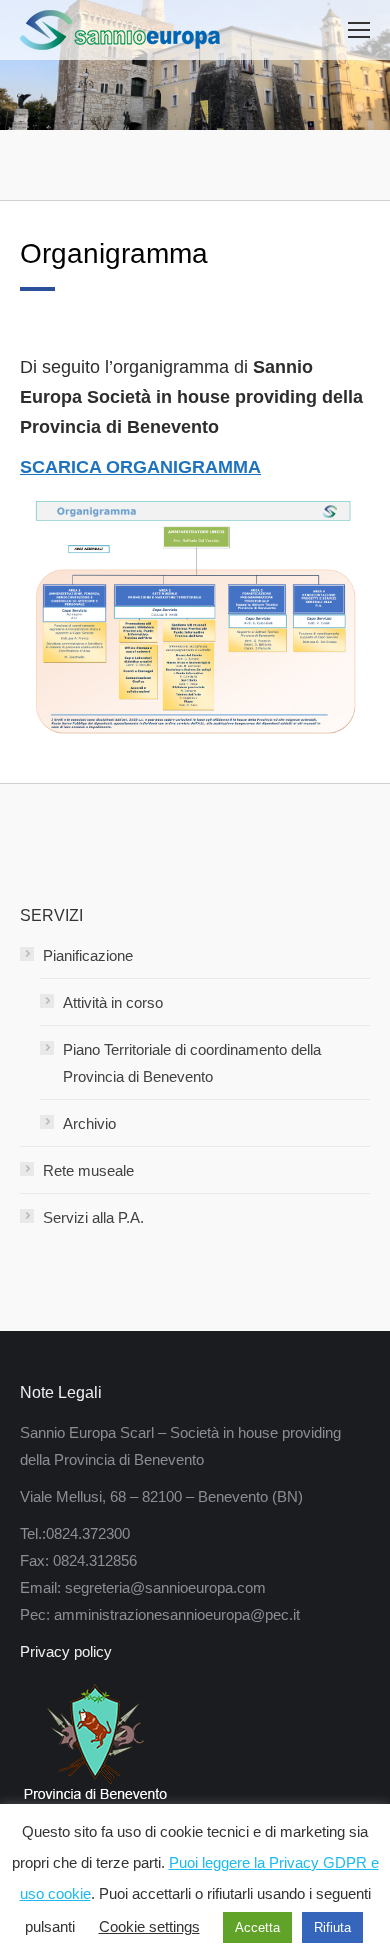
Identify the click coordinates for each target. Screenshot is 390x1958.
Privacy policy (66, 1651)
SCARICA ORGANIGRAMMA (140, 467)
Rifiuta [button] (332, 1927)
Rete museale (88, 1170)
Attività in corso (113, 1002)
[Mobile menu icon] (359, 30)
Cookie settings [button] (149, 1926)
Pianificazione (88, 955)
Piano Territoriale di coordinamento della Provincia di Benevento (192, 1063)
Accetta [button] (257, 1927)
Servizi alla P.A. (93, 1217)
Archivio (89, 1123)
